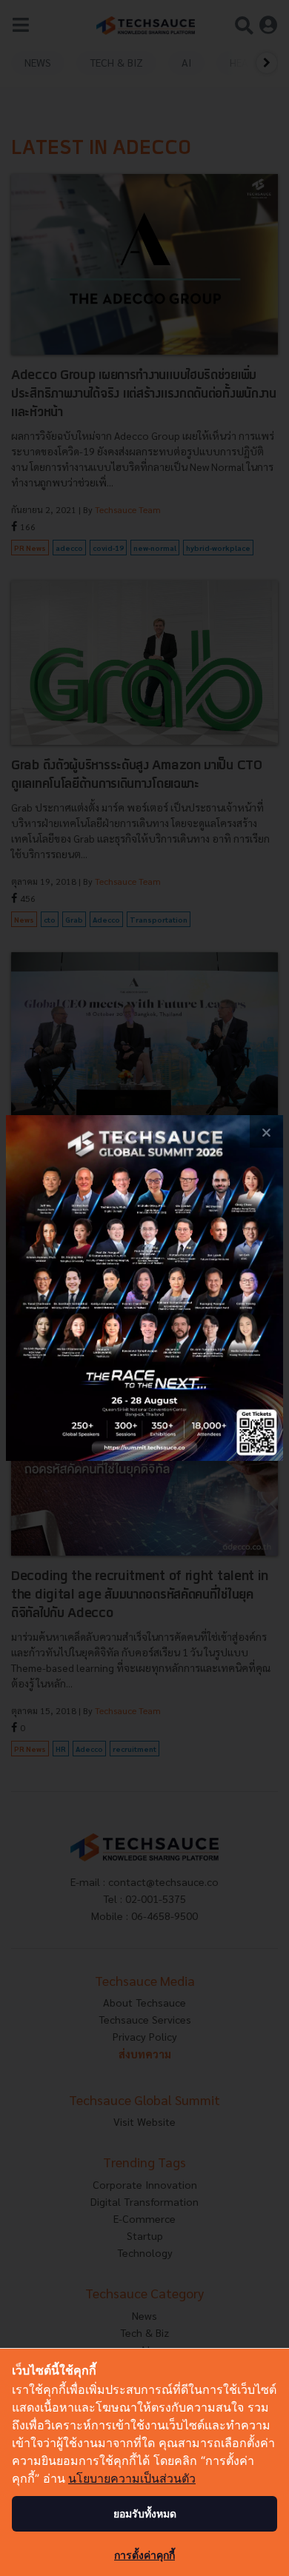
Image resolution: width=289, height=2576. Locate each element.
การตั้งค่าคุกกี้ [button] (144, 2555)
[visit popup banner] (144, 1288)
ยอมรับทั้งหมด (145, 2513)
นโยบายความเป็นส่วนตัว (132, 2478)
